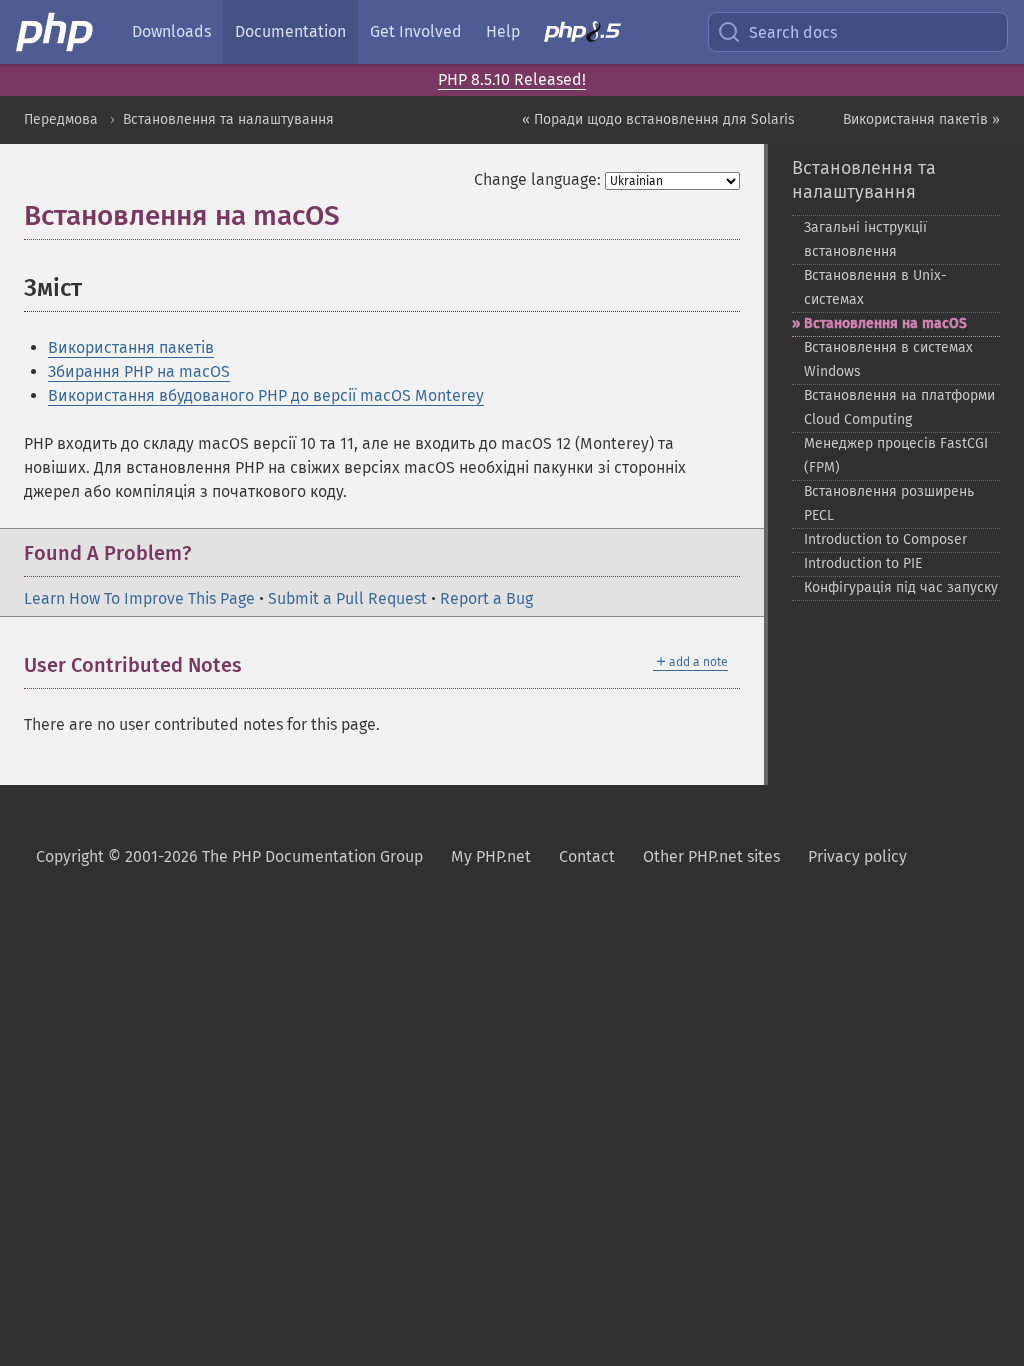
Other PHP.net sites (711, 856)
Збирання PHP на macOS (139, 371)
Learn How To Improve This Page (139, 598)
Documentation (290, 31)
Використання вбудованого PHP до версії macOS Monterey (266, 395)
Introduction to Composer (885, 539)
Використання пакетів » (921, 119)
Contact (587, 856)
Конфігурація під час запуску (901, 587)
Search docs (793, 32)
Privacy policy (857, 856)
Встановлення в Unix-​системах (875, 287)
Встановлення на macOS (885, 323)
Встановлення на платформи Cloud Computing (899, 407)
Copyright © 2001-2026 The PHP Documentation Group (229, 856)
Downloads (171, 31)
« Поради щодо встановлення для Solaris (658, 119)
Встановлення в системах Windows (888, 359)
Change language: (537, 179)
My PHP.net (491, 856)
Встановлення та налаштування (228, 119)
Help (503, 31)
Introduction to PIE (863, 563)
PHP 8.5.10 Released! (512, 79)
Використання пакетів (131, 347)
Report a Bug (486, 598)
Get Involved (416, 31)
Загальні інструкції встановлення (865, 239)
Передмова (61, 119)
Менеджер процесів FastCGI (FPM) (896, 455)
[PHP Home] (56, 32)
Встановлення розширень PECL (889, 503)
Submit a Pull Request (347, 598)
